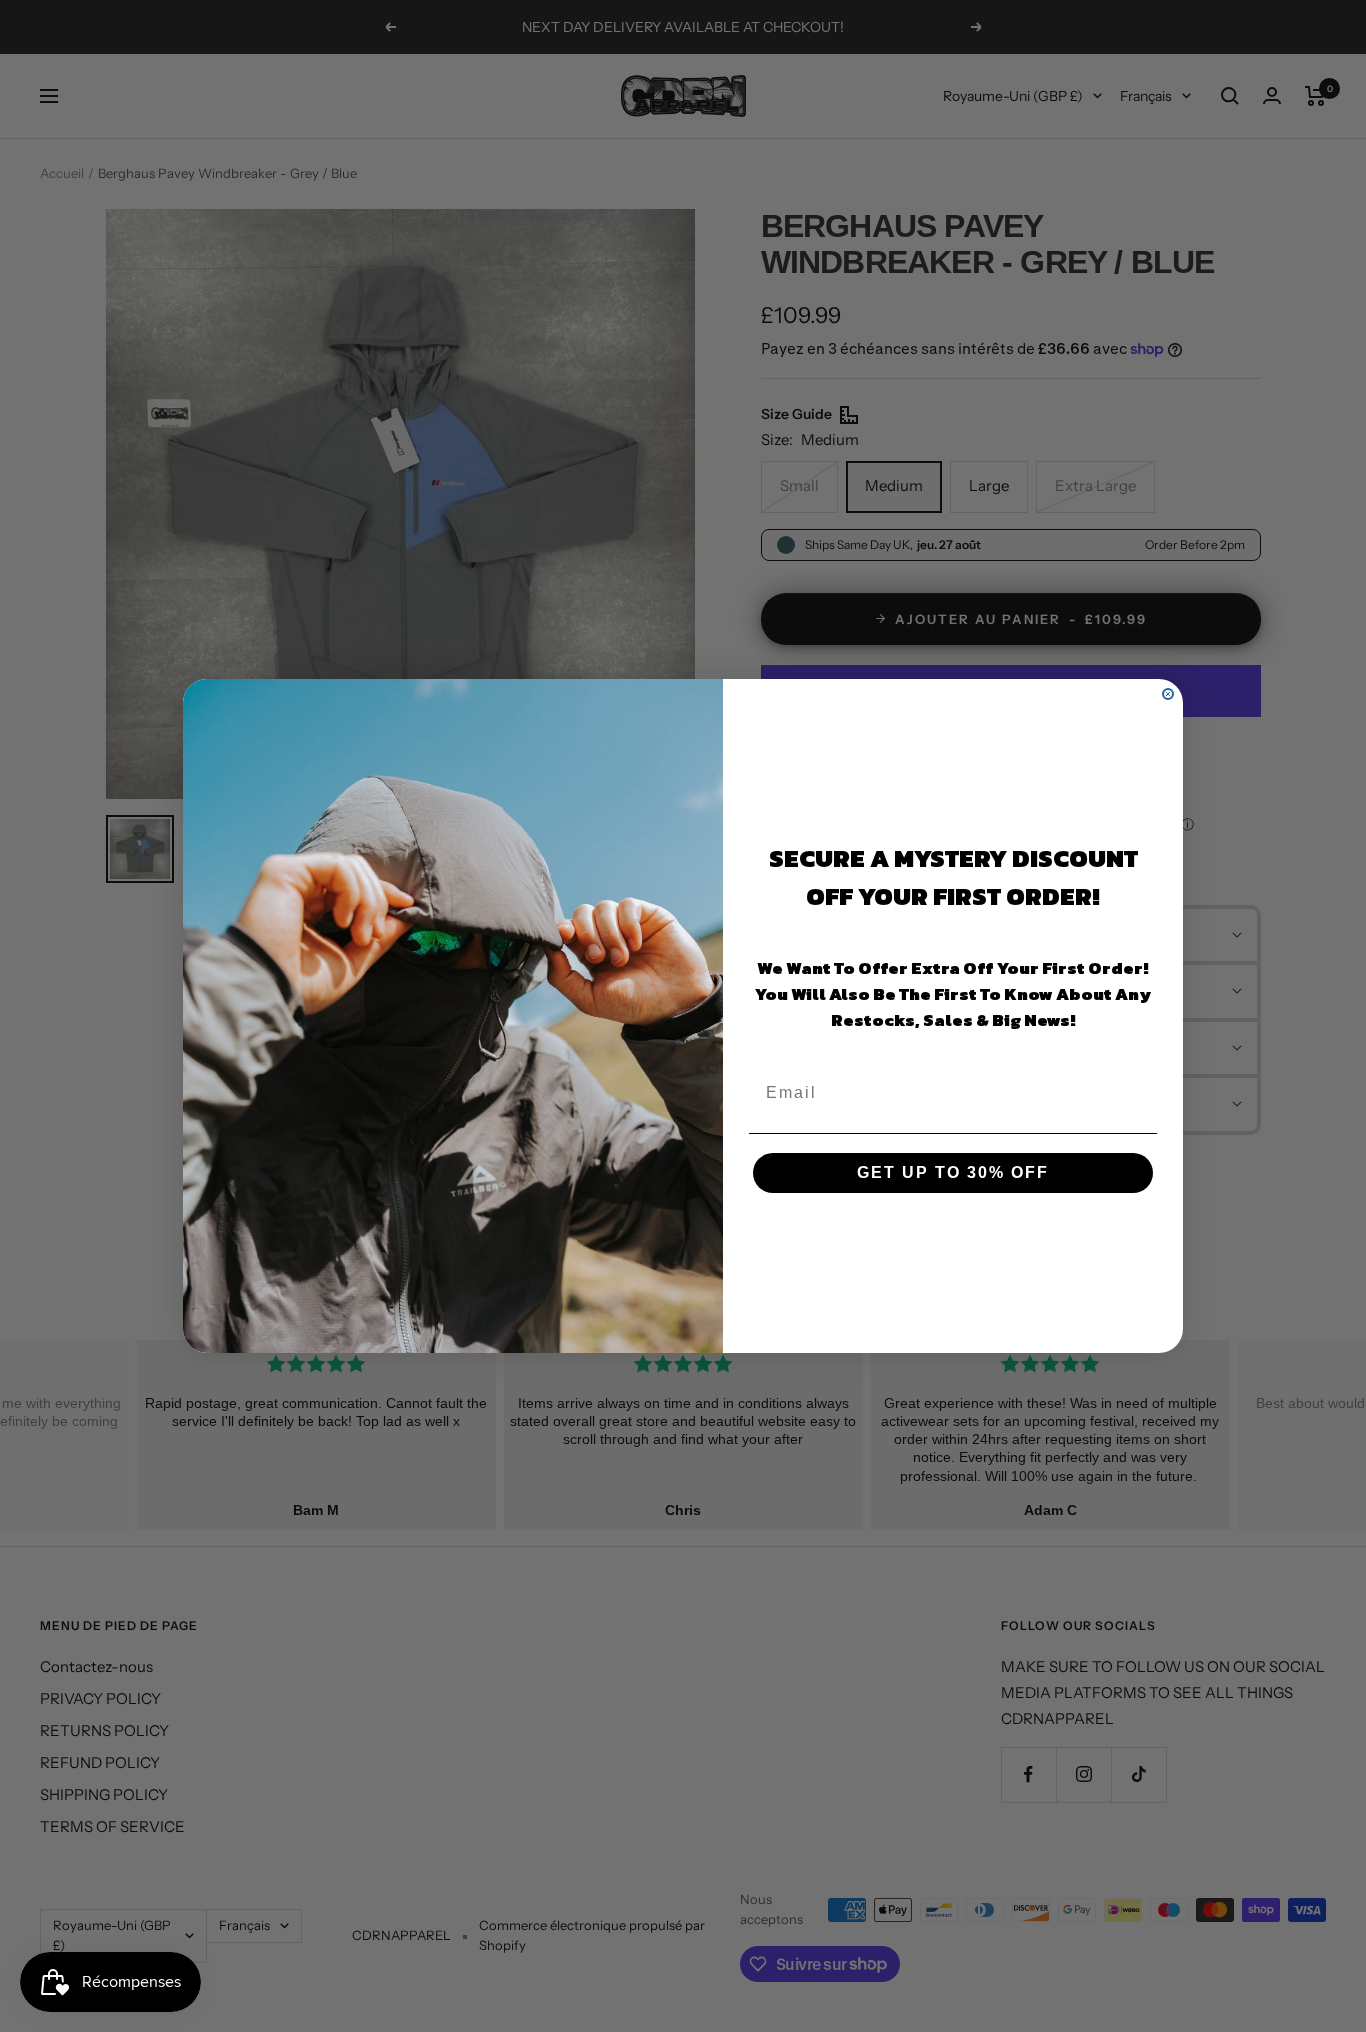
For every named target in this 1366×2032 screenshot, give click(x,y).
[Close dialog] (1168, 694)
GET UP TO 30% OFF (953, 1172)
